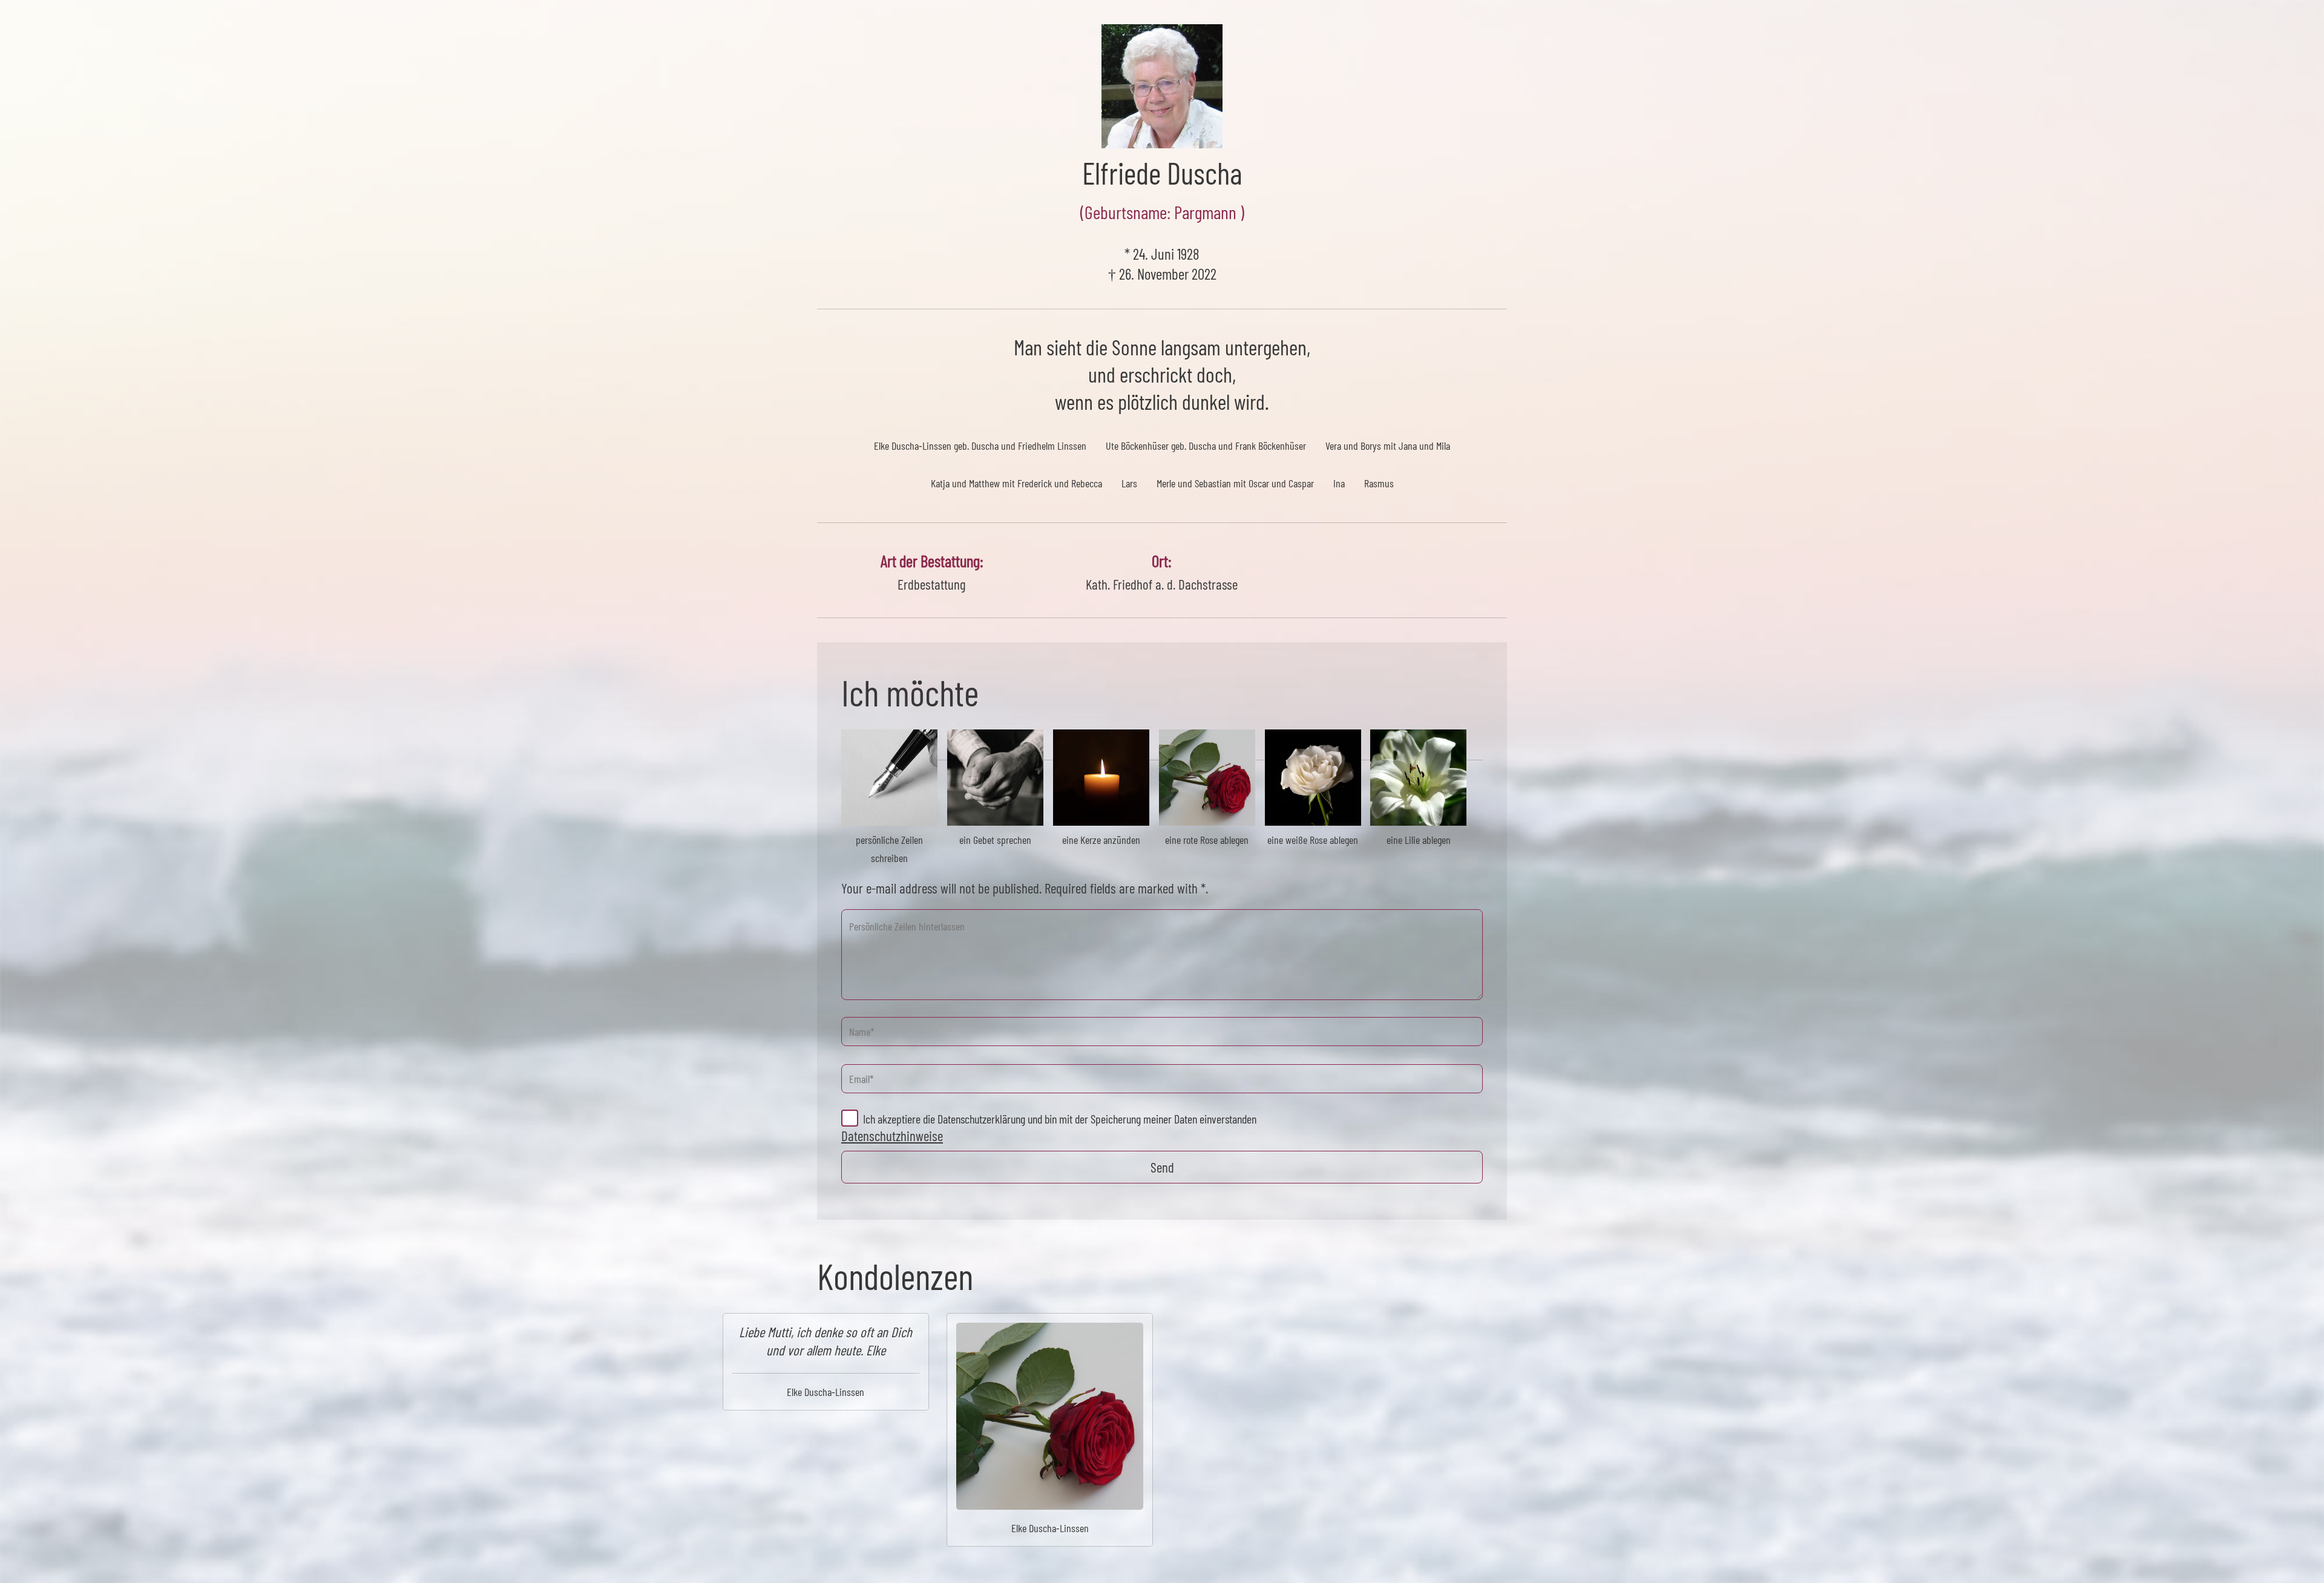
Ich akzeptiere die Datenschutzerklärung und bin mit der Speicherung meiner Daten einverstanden (1060, 1119)
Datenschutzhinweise (892, 1136)
